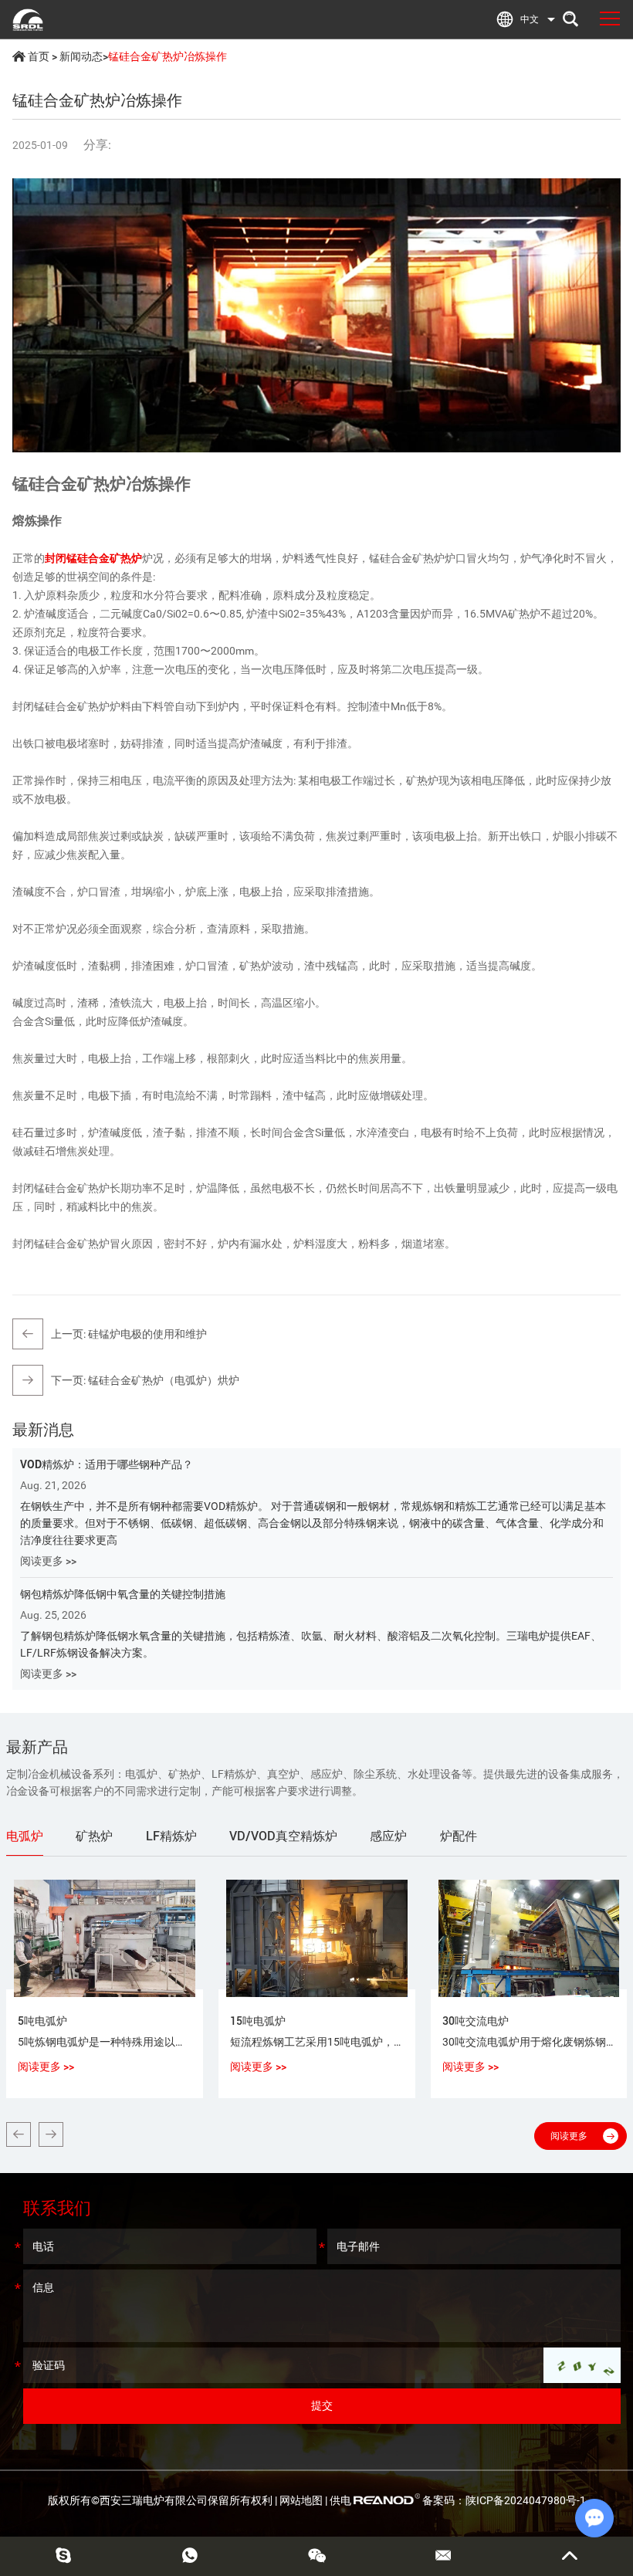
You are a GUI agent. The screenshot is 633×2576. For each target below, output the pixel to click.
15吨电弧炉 (258, 2021)
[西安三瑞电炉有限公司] (28, 19)
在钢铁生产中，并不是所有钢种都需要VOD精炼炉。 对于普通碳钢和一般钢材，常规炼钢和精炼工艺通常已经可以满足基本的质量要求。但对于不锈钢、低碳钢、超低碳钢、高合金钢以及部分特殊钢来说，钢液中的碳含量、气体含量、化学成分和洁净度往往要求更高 (313, 1523)
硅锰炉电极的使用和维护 (147, 1334)
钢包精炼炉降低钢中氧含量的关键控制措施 (123, 1594)
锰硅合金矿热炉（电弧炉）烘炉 (164, 1380)
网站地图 (301, 2500)
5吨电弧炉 (42, 2021)
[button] (19, 2134)
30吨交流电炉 (476, 2021)
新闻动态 (81, 56)
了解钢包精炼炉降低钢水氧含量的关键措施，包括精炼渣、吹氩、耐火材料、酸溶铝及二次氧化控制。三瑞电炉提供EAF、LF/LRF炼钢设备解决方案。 (311, 1644)
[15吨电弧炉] (317, 1939)
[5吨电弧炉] (105, 1939)
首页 (39, 56)
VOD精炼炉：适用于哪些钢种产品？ (107, 1464)
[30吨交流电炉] (529, 1939)
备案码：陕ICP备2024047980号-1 (504, 2500)
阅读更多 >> (48, 1561)
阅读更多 (569, 2136)
